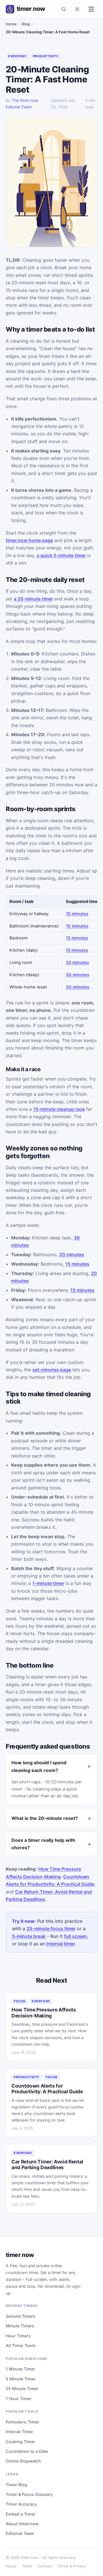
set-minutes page (52, 1370)
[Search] (64, 9)
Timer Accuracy (21, 2504)
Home (11, 24)
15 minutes (77, 938)
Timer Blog (16, 2485)
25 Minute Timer (22, 2389)
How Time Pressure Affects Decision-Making (44, 2012)
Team (27, 2566)
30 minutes (78, 975)
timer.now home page (29, 540)
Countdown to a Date (27, 2451)
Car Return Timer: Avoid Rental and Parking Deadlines (47, 2164)
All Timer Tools (21, 2345)
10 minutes (77, 914)
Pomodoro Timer (22, 2422)
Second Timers (21, 2316)
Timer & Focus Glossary (29, 2494)
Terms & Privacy (72, 2566)
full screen (76, 1936)
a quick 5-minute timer (61, 555)
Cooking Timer (20, 2442)
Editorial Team (20, 2533)
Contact (45, 2566)
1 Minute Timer (20, 2369)
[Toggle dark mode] (77, 9)
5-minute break (29, 1936)
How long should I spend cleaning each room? (39, 1766)
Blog (26, 24)
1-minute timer (48, 1583)
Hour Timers (18, 2336)
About (11, 2566)
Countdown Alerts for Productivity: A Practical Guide (47, 2089)
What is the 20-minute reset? (45, 1818)
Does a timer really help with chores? (43, 1844)
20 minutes (77, 963)
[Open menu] (91, 9)
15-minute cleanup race (59, 1109)
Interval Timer (19, 2432)
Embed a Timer (21, 2514)
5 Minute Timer (21, 2379)
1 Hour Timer (19, 2399)
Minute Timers (20, 2326)
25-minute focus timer (51, 1929)
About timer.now (22, 2524)
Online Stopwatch (23, 2461)
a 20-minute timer (33, 599)
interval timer (61, 1944)
